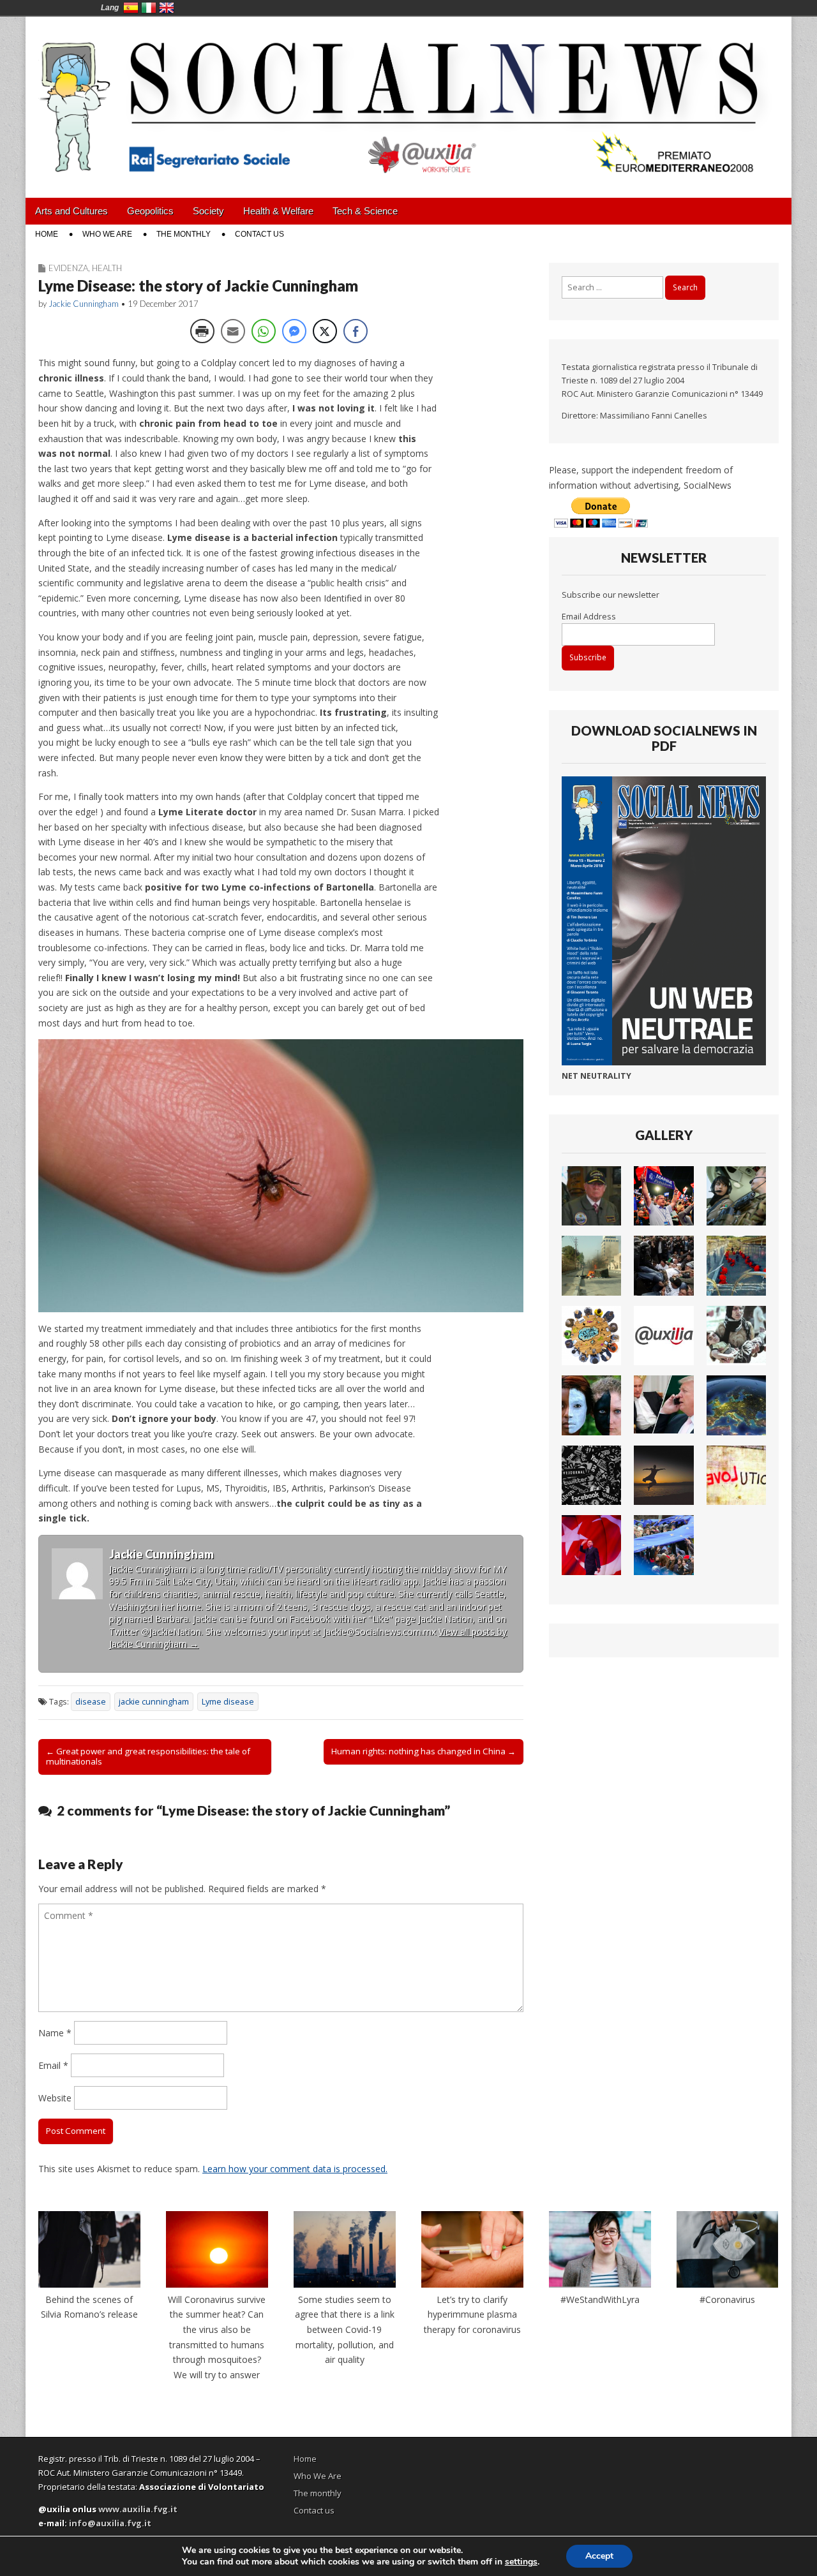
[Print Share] (202, 331)
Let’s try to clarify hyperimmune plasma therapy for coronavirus (472, 2314)
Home (47, 234)
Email (53, 2065)
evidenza (68, 268)
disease (91, 1702)
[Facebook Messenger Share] (294, 331)
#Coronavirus (727, 2299)
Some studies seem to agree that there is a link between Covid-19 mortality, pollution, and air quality (345, 2330)
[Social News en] (408, 98)
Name (55, 2033)
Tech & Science (365, 211)
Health (107, 268)
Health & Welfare (278, 211)
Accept (599, 2556)
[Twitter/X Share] (325, 331)
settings (521, 2562)
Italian (149, 8)
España (131, 8)
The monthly (184, 234)
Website (55, 2098)
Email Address (589, 617)
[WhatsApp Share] (264, 331)
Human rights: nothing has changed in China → (423, 1751)
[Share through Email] (233, 331)
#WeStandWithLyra (600, 2299)
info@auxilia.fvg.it (110, 2523)
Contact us (259, 234)
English (167, 8)
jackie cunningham (154, 1702)
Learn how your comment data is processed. (295, 2169)
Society (208, 211)
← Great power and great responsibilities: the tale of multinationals (148, 1756)
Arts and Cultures (71, 211)
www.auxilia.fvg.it (138, 2509)
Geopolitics (150, 211)
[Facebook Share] (356, 331)
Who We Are (107, 234)
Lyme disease (228, 1702)
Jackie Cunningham (84, 304)
